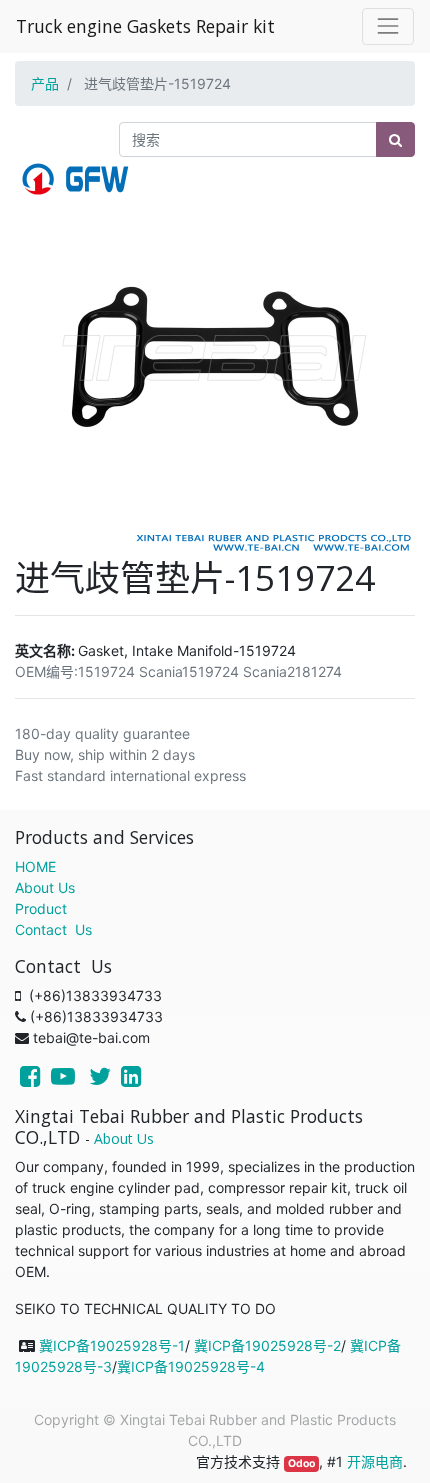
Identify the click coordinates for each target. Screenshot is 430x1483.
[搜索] (395, 139)
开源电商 (375, 1461)
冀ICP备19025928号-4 (191, 1366)
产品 (45, 83)
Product (41, 908)
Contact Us (53, 929)
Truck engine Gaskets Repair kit (145, 26)
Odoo (301, 1463)
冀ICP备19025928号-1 (112, 1345)
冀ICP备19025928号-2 (267, 1345)
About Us (45, 887)
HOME (35, 866)
